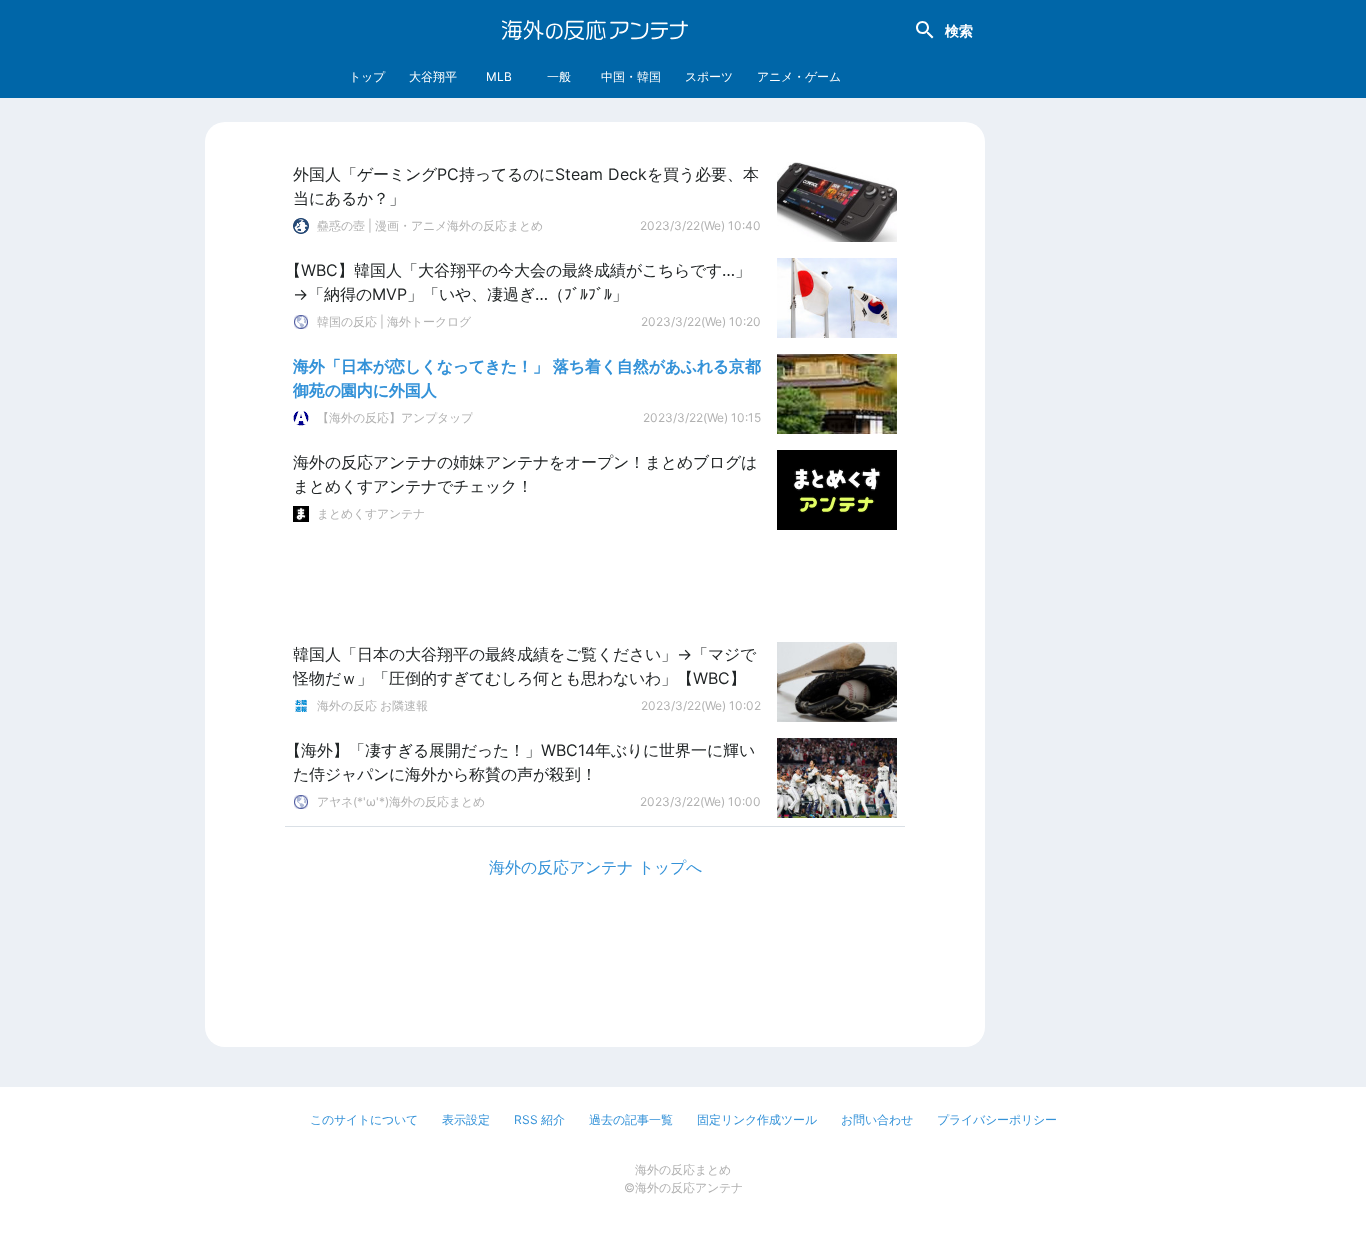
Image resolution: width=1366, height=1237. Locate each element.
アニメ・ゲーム (799, 76)
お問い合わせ (877, 1119)
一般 (559, 76)
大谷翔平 (433, 76)
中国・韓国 (631, 76)
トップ (367, 76)
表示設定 (466, 1119)
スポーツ (709, 76)
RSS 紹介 (539, 1119)
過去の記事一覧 (631, 1119)
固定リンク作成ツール (757, 1119)
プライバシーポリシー (997, 1119)
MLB (499, 76)
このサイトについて (364, 1119)
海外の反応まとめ (683, 1169)
